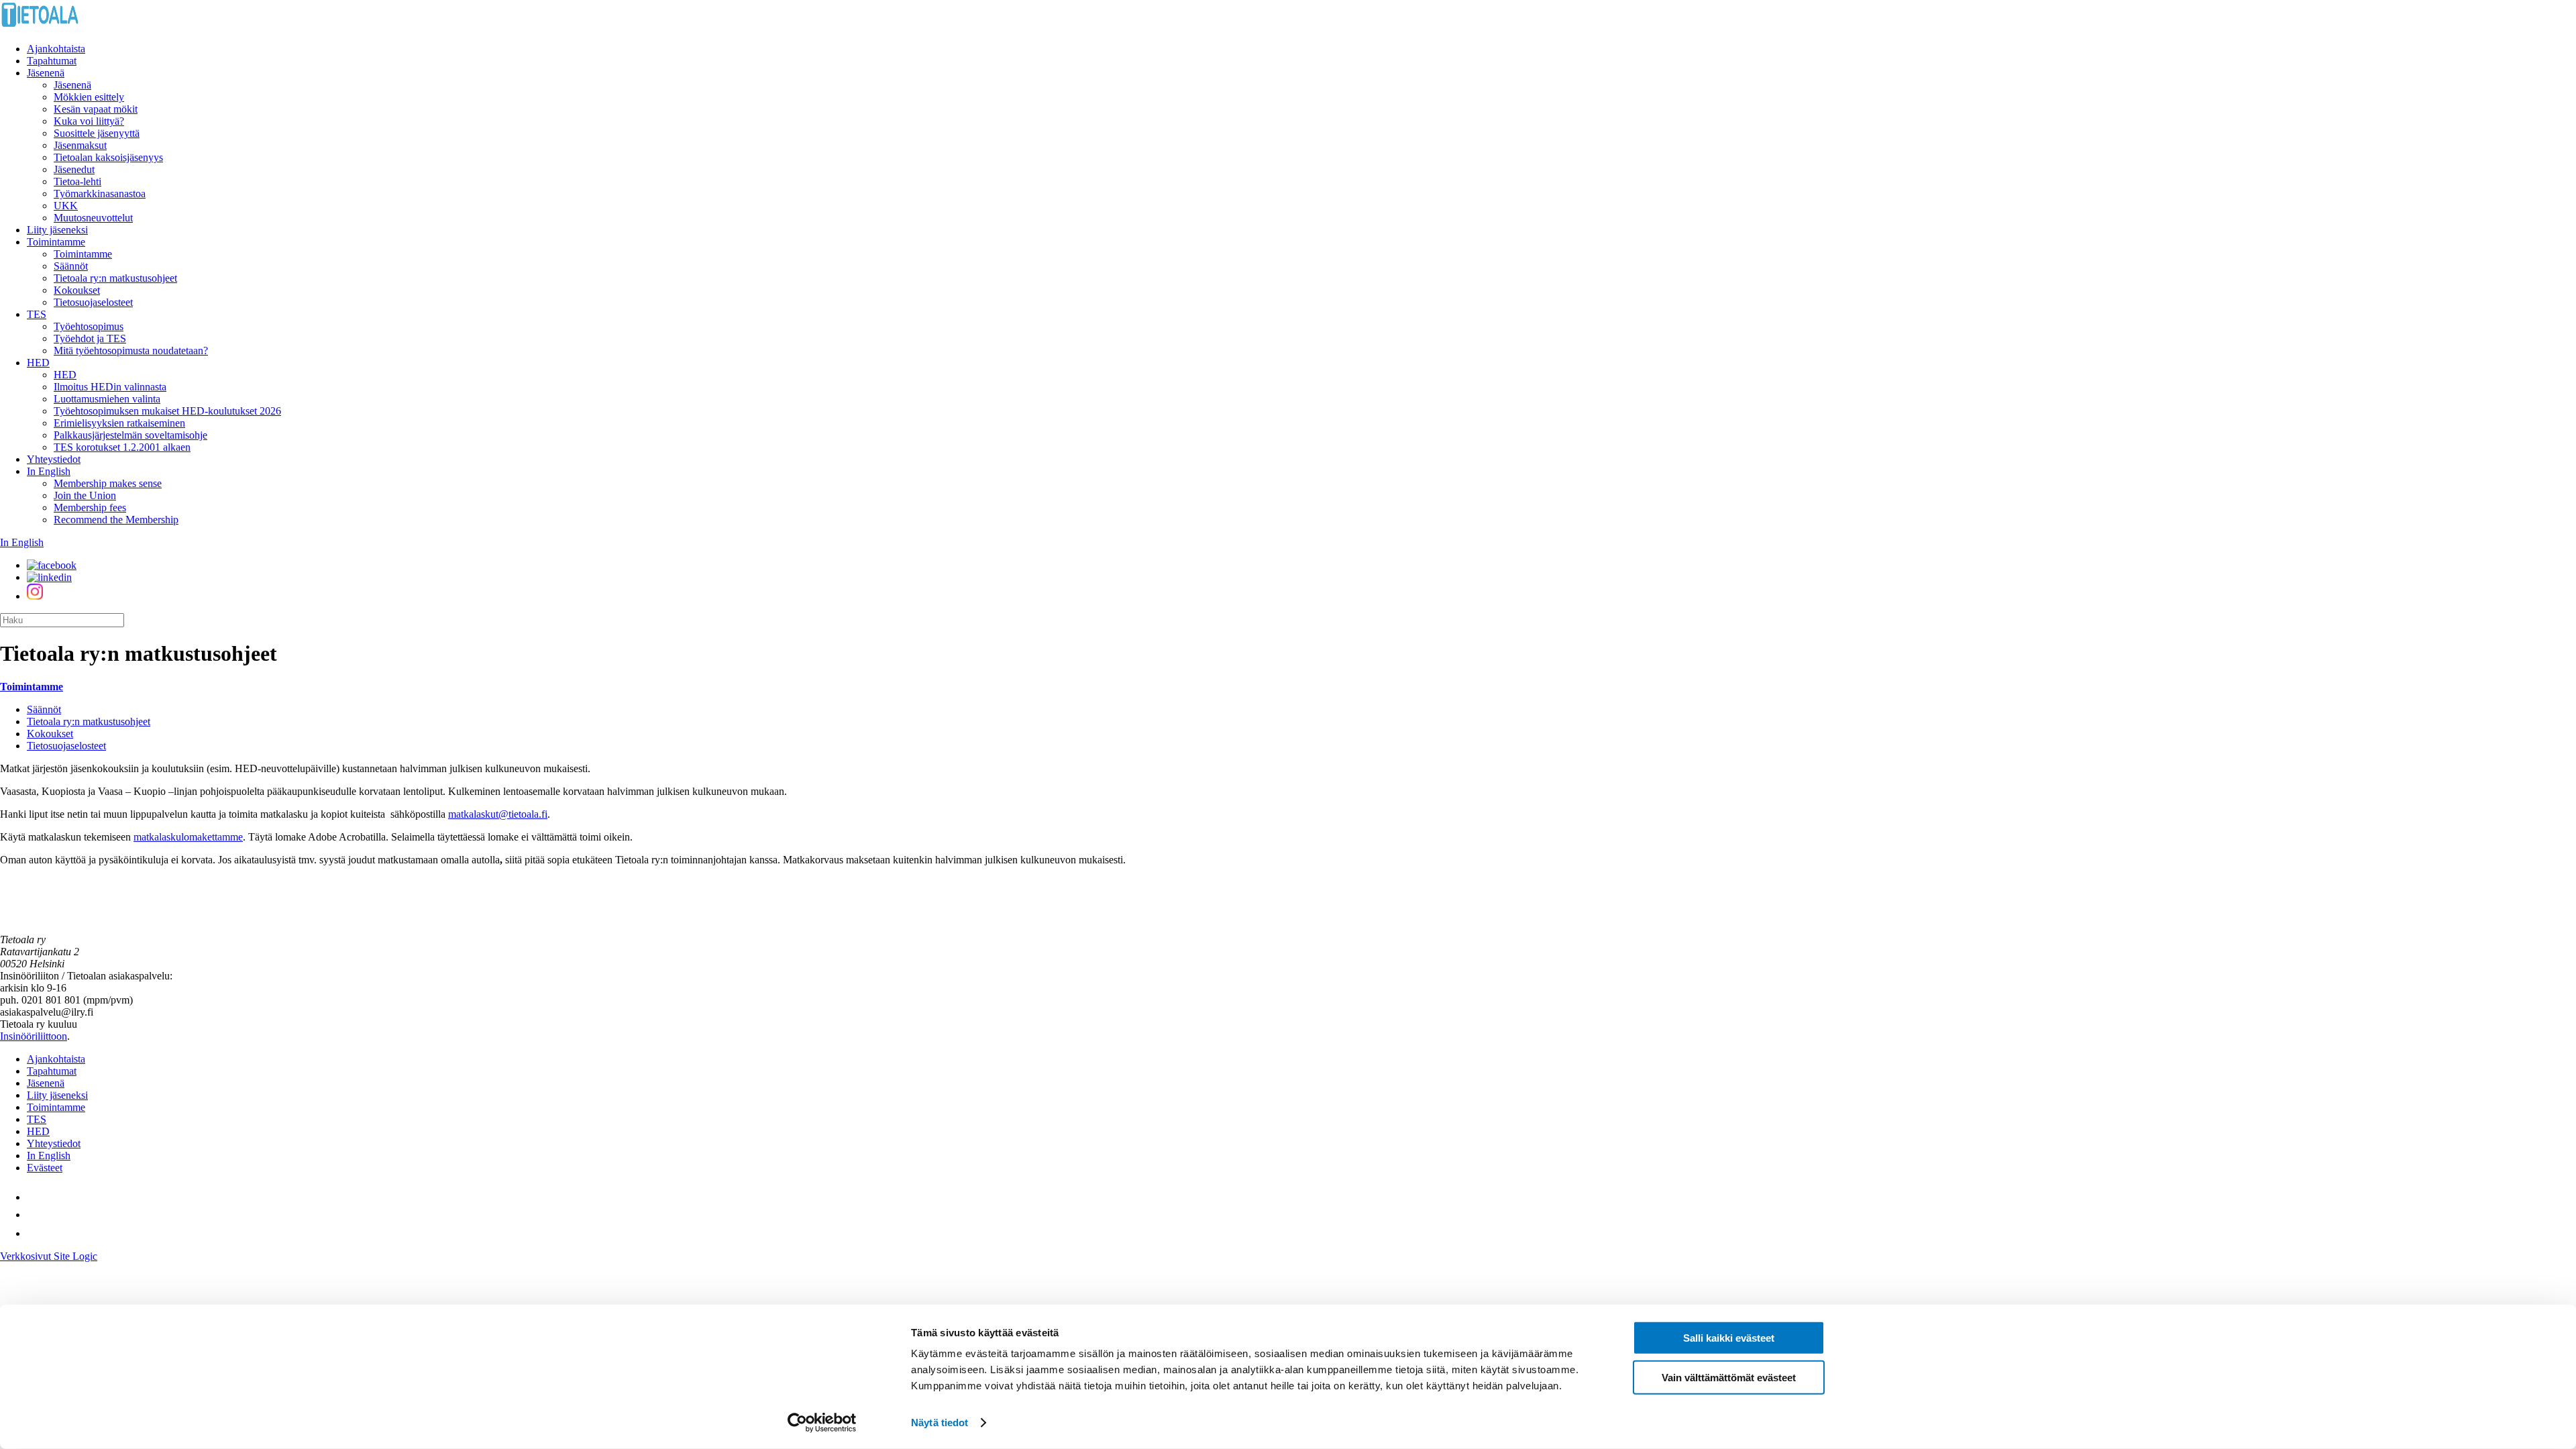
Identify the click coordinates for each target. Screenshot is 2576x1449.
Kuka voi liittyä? (89, 121)
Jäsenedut (74, 169)
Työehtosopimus (89, 326)
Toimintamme (56, 242)
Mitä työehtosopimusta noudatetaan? (131, 351)
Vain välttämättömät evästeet (1729, 1377)
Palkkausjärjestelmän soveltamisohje (130, 435)
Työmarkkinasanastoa (100, 194)
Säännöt (71, 266)
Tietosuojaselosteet (93, 302)
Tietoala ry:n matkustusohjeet (115, 278)
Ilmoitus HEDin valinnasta (110, 387)
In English (49, 471)
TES (37, 314)
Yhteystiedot (54, 459)
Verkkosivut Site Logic (49, 1256)
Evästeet (45, 1168)
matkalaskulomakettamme (188, 837)
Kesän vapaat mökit (96, 109)
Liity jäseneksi (57, 230)
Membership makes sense (108, 483)
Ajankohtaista (56, 49)
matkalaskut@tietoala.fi (498, 814)
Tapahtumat (52, 61)
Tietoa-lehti (77, 181)
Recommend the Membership (116, 520)
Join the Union (85, 495)
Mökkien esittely (89, 97)
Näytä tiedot (940, 1423)
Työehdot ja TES (90, 338)
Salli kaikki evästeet (1729, 1338)
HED (38, 363)
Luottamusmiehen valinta (107, 399)
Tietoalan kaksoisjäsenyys (108, 157)
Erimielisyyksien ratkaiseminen (119, 423)
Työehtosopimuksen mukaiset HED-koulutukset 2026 (167, 411)
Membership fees (90, 507)
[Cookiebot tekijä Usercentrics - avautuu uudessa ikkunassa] (822, 1423)
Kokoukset (77, 290)
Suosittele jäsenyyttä (97, 133)
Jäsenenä (46, 73)
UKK (66, 206)
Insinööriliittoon (34, 1036)
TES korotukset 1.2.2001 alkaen (122, 447)
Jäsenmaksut (80, 145)
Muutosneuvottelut (93, 218)
